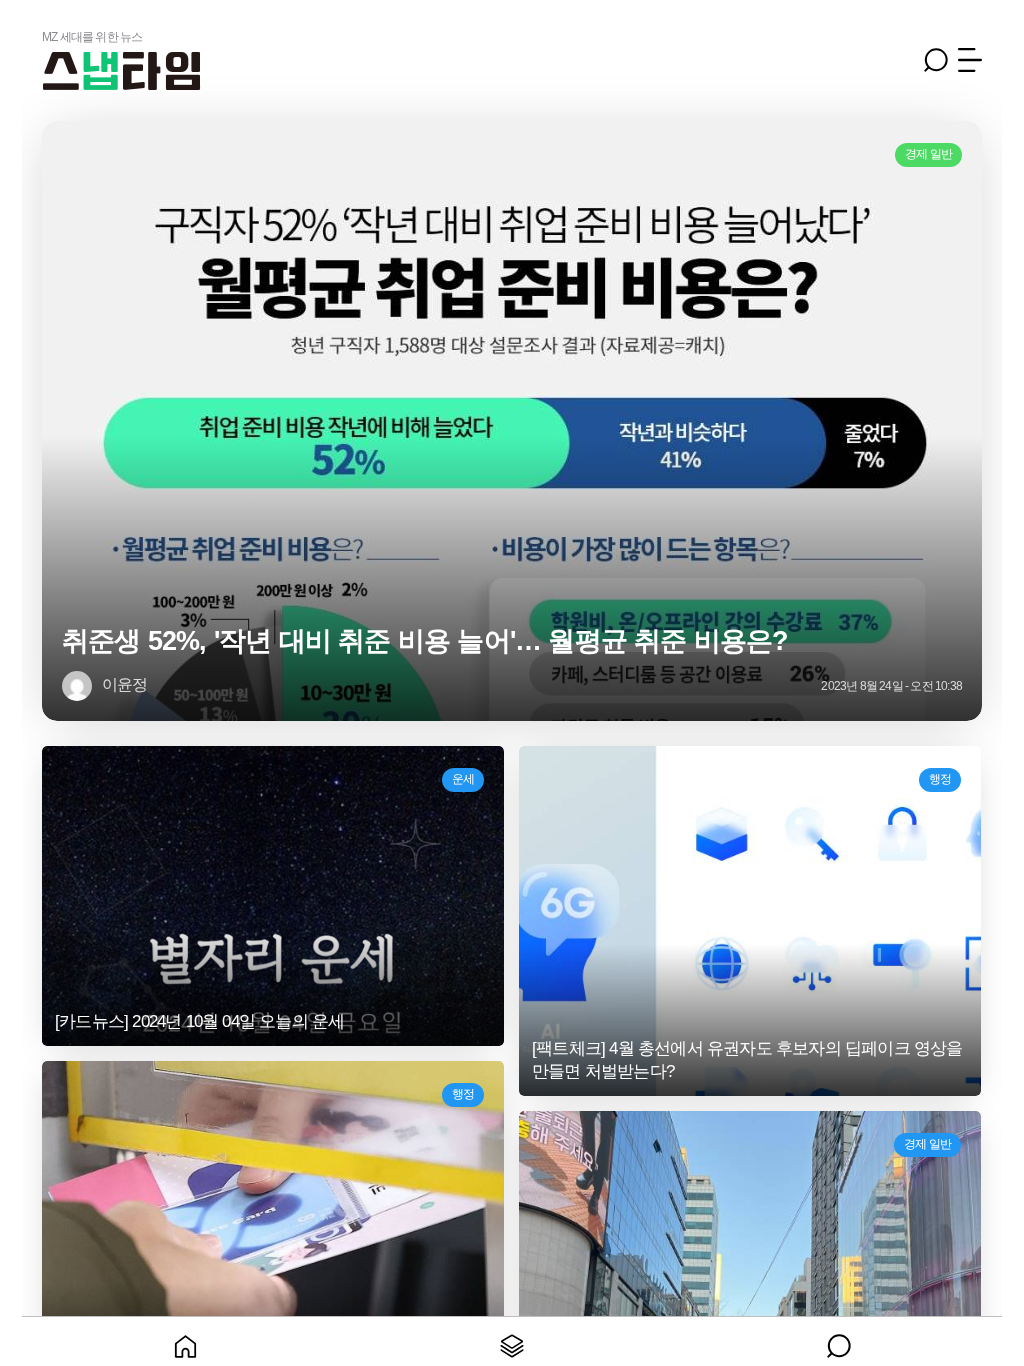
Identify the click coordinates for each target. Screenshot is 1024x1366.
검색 (936, 60)
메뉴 (970, 60)
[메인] (185, 1341)
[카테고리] (512, 1341)
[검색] (838, 1341)
